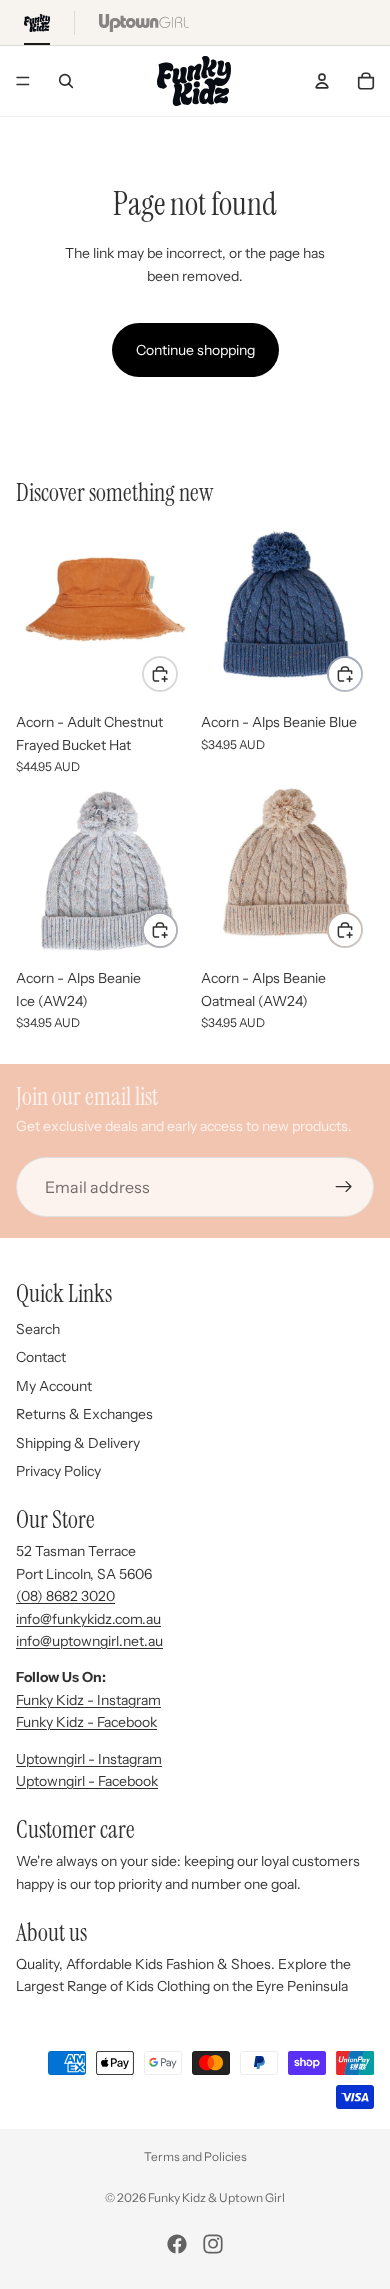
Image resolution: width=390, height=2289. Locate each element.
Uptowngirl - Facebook (87, 1781)
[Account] (322, 81)
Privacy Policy (58, 1471)
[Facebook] (177, 2244)
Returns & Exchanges (84, 1414)
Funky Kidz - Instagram (88, 1700)
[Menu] (23, 81)
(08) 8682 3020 (65, 1596)
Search (38, 1329)
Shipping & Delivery (78, 1443)
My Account (54, 1386)
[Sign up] (344, 1187)
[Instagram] (213, 2244)
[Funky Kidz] (37, 22)
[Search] (66, 81)
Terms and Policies (195, 2156)
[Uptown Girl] (144, 22)
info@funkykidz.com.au (88, 1619)
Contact (41, 1357)
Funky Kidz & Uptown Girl (216, 2197)
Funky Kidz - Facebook (86, 1722)
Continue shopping (195, 350)
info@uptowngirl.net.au (89, 1641)
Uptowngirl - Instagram (89, 1759)
